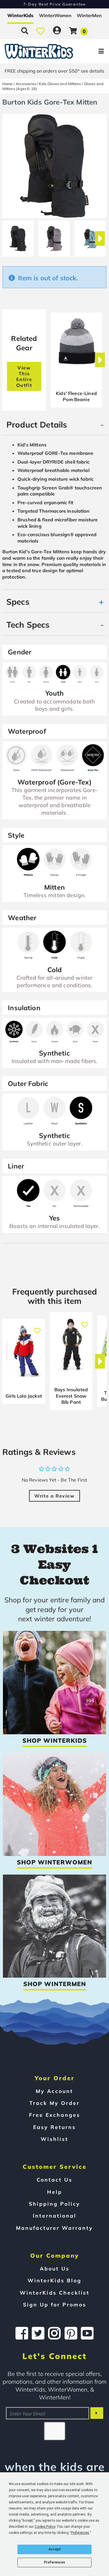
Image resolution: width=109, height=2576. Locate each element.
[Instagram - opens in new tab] (54, 2333)
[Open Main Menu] (91, 51)
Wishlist (54, 2139)
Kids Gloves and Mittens (60, 84)
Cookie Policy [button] (45, 2527)
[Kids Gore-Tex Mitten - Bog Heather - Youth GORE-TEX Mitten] (54, 236)
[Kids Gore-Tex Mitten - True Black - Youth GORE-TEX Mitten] (18, 236)
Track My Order (54, 2103)
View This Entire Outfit (24, 376)
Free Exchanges (55, 2115)
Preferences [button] (80, 2533)
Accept (55, 2549)
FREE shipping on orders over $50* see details (54, 71)
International (55, 2216)
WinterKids (20, 15)
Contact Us (54, 2180)
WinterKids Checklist (55, 2293)
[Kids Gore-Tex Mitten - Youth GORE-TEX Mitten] (90, 236)
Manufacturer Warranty (54, 2228)
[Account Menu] (57, 31)
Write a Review (54, 1496)
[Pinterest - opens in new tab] (71, 2333)
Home (8, 84)
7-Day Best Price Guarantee (54, 4)
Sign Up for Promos (55, 2304)
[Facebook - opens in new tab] (22, 2333)
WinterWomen (55, 15)
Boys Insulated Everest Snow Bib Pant (71, 1396)
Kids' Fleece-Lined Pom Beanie (76, 396)
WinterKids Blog (54, 2280)
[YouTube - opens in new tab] (87, 2333)
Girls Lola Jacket (24, 1396)
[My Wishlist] (41, 31)
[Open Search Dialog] (25, 31)
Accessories (26, 84)
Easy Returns (54, 2127)
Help (55, 2192)
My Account (54, 2091)
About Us (55, 2268)
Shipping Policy (54, 2204)
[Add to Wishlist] (37, 1328)
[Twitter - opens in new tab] (38, 2333)
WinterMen (89, 15)
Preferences (54, 2562)
